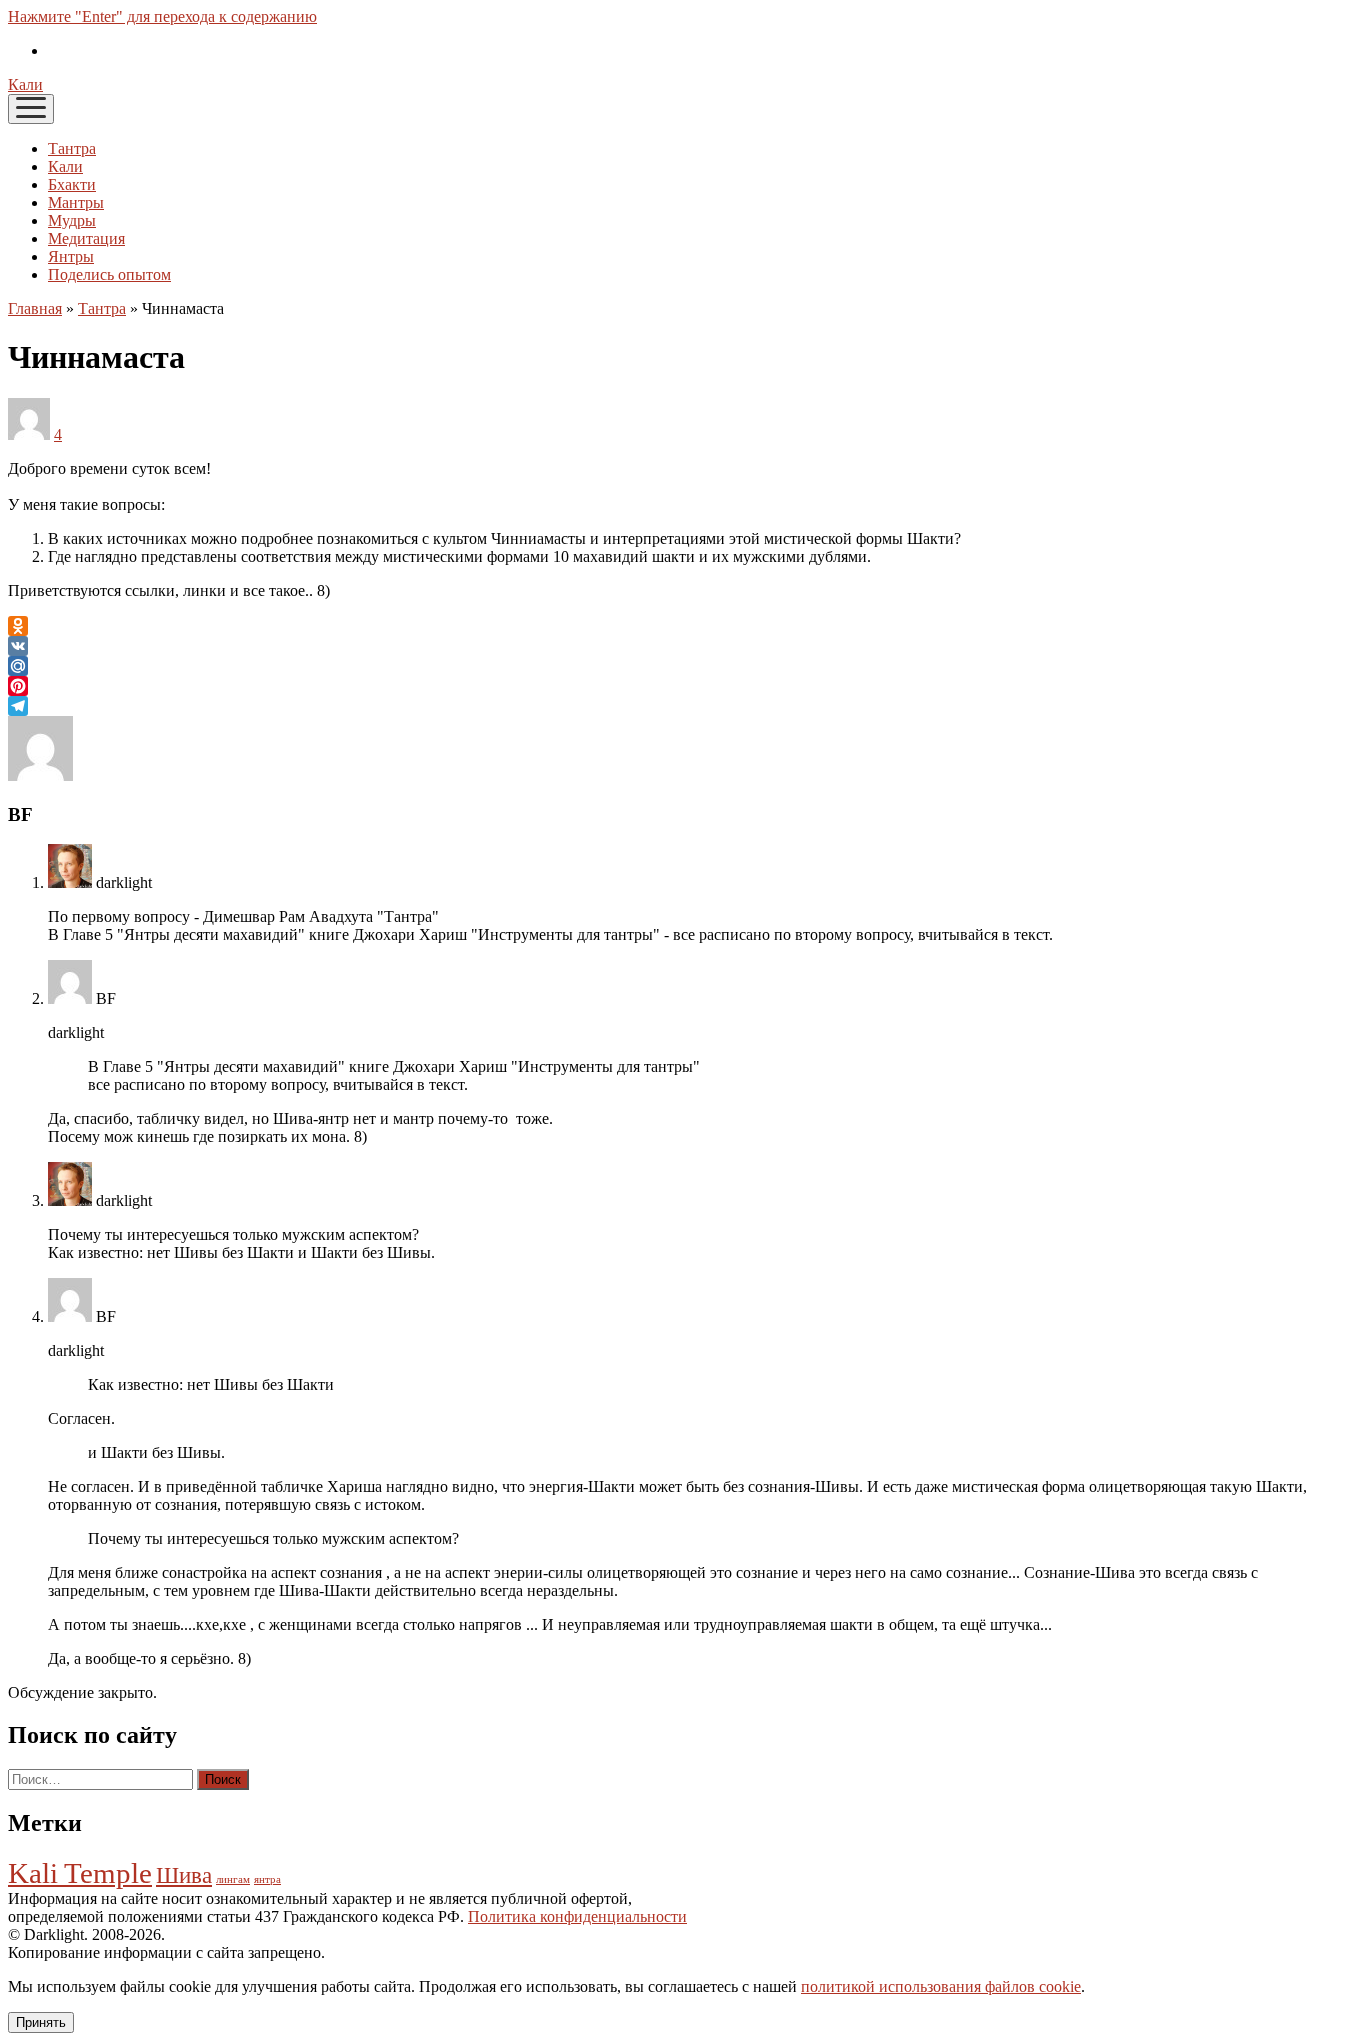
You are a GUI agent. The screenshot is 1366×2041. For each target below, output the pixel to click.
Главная (35, 308)
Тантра (72, 148)
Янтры (71, 256)
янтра (267, 1879)
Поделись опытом (109, 274)
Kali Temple (80, 1873)
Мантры (76, 202)
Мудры (72, 220)
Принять (41, 2022)
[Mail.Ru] (683, 666)
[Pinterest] (683, 686)
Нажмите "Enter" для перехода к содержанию (162, 16)
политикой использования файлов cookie (941, 1986)
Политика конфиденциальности (577, 1916)
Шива (184, 1875)
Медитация (86, 238)
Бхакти (72, 184)
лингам (233, 1879)
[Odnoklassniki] (683, 626)
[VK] (683, 646)
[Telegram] (683, 706)
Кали (25, 84)
